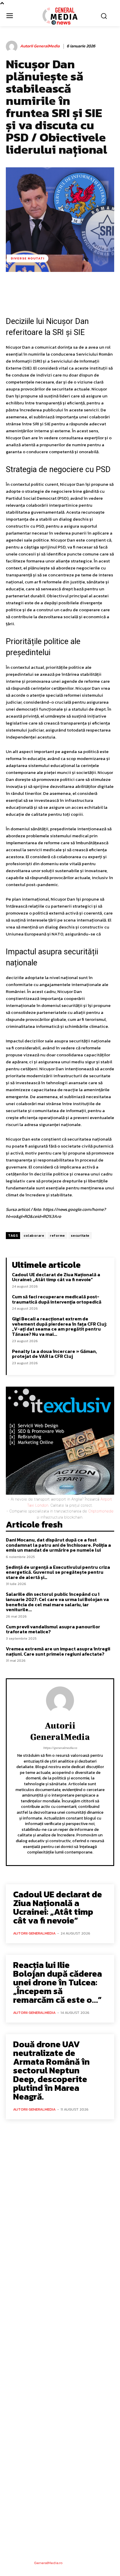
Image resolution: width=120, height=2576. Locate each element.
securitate (80, 1236)
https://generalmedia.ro (60, 1748)
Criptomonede (101, 1511)
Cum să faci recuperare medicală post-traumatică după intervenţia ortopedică (57, 1299)
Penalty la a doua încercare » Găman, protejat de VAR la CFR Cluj (54, 1354)
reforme (57, 1236)
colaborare (34, 1236)
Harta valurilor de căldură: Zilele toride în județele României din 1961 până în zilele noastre (58, 2351)
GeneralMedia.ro (48, 2563)
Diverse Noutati (28, 258)
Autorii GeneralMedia (40, 46)
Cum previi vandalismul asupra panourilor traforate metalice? (53, 1629)
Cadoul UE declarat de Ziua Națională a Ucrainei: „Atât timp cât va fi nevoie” (56, 1277)
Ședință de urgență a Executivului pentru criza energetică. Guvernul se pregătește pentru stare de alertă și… (58, 1572)
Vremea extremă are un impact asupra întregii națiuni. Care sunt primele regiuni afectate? (58, 1651)
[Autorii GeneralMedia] (13, 46)
